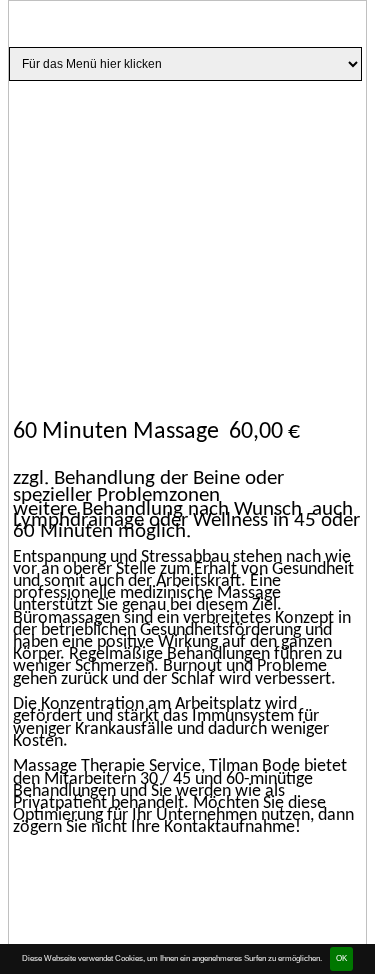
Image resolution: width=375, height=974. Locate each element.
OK (341, 958)
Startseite (98, 107)
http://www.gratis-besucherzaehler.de (140, 874)
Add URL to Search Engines (252, 874)
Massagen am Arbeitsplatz (192, 107)
